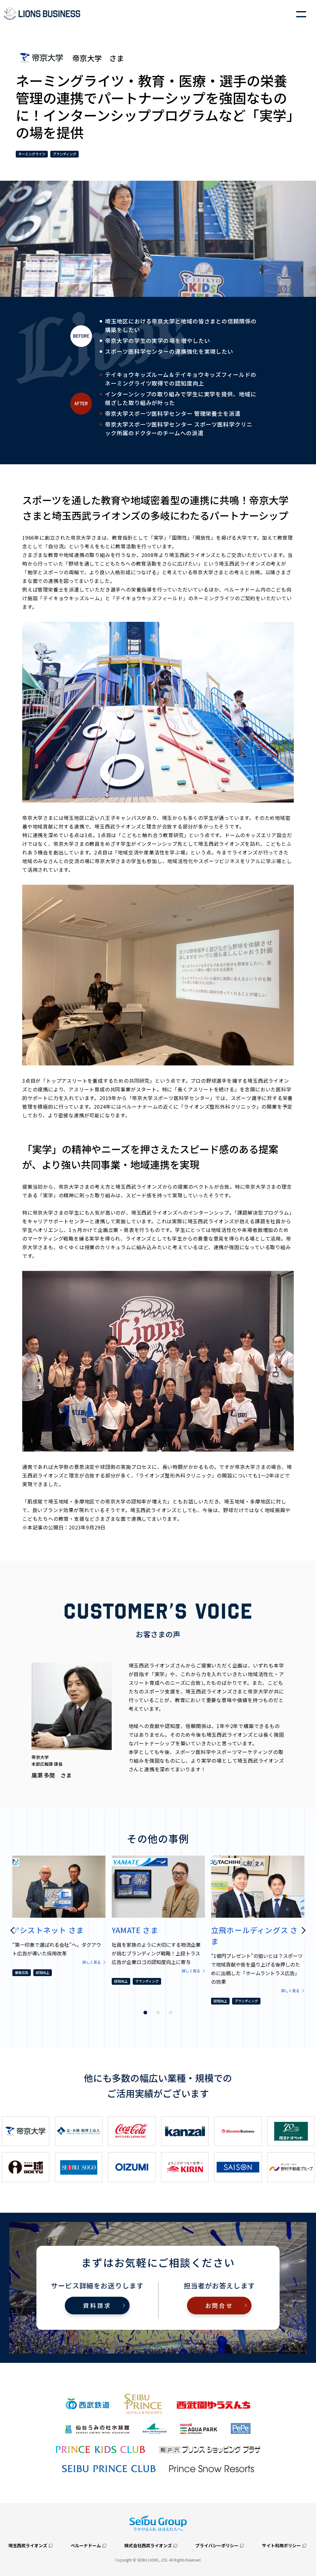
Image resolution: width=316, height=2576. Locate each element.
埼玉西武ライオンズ (28, 2545)
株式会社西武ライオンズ (148, 2545)
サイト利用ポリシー (281, 2545)
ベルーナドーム (86, 2545)
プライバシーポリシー (217, 2545)
